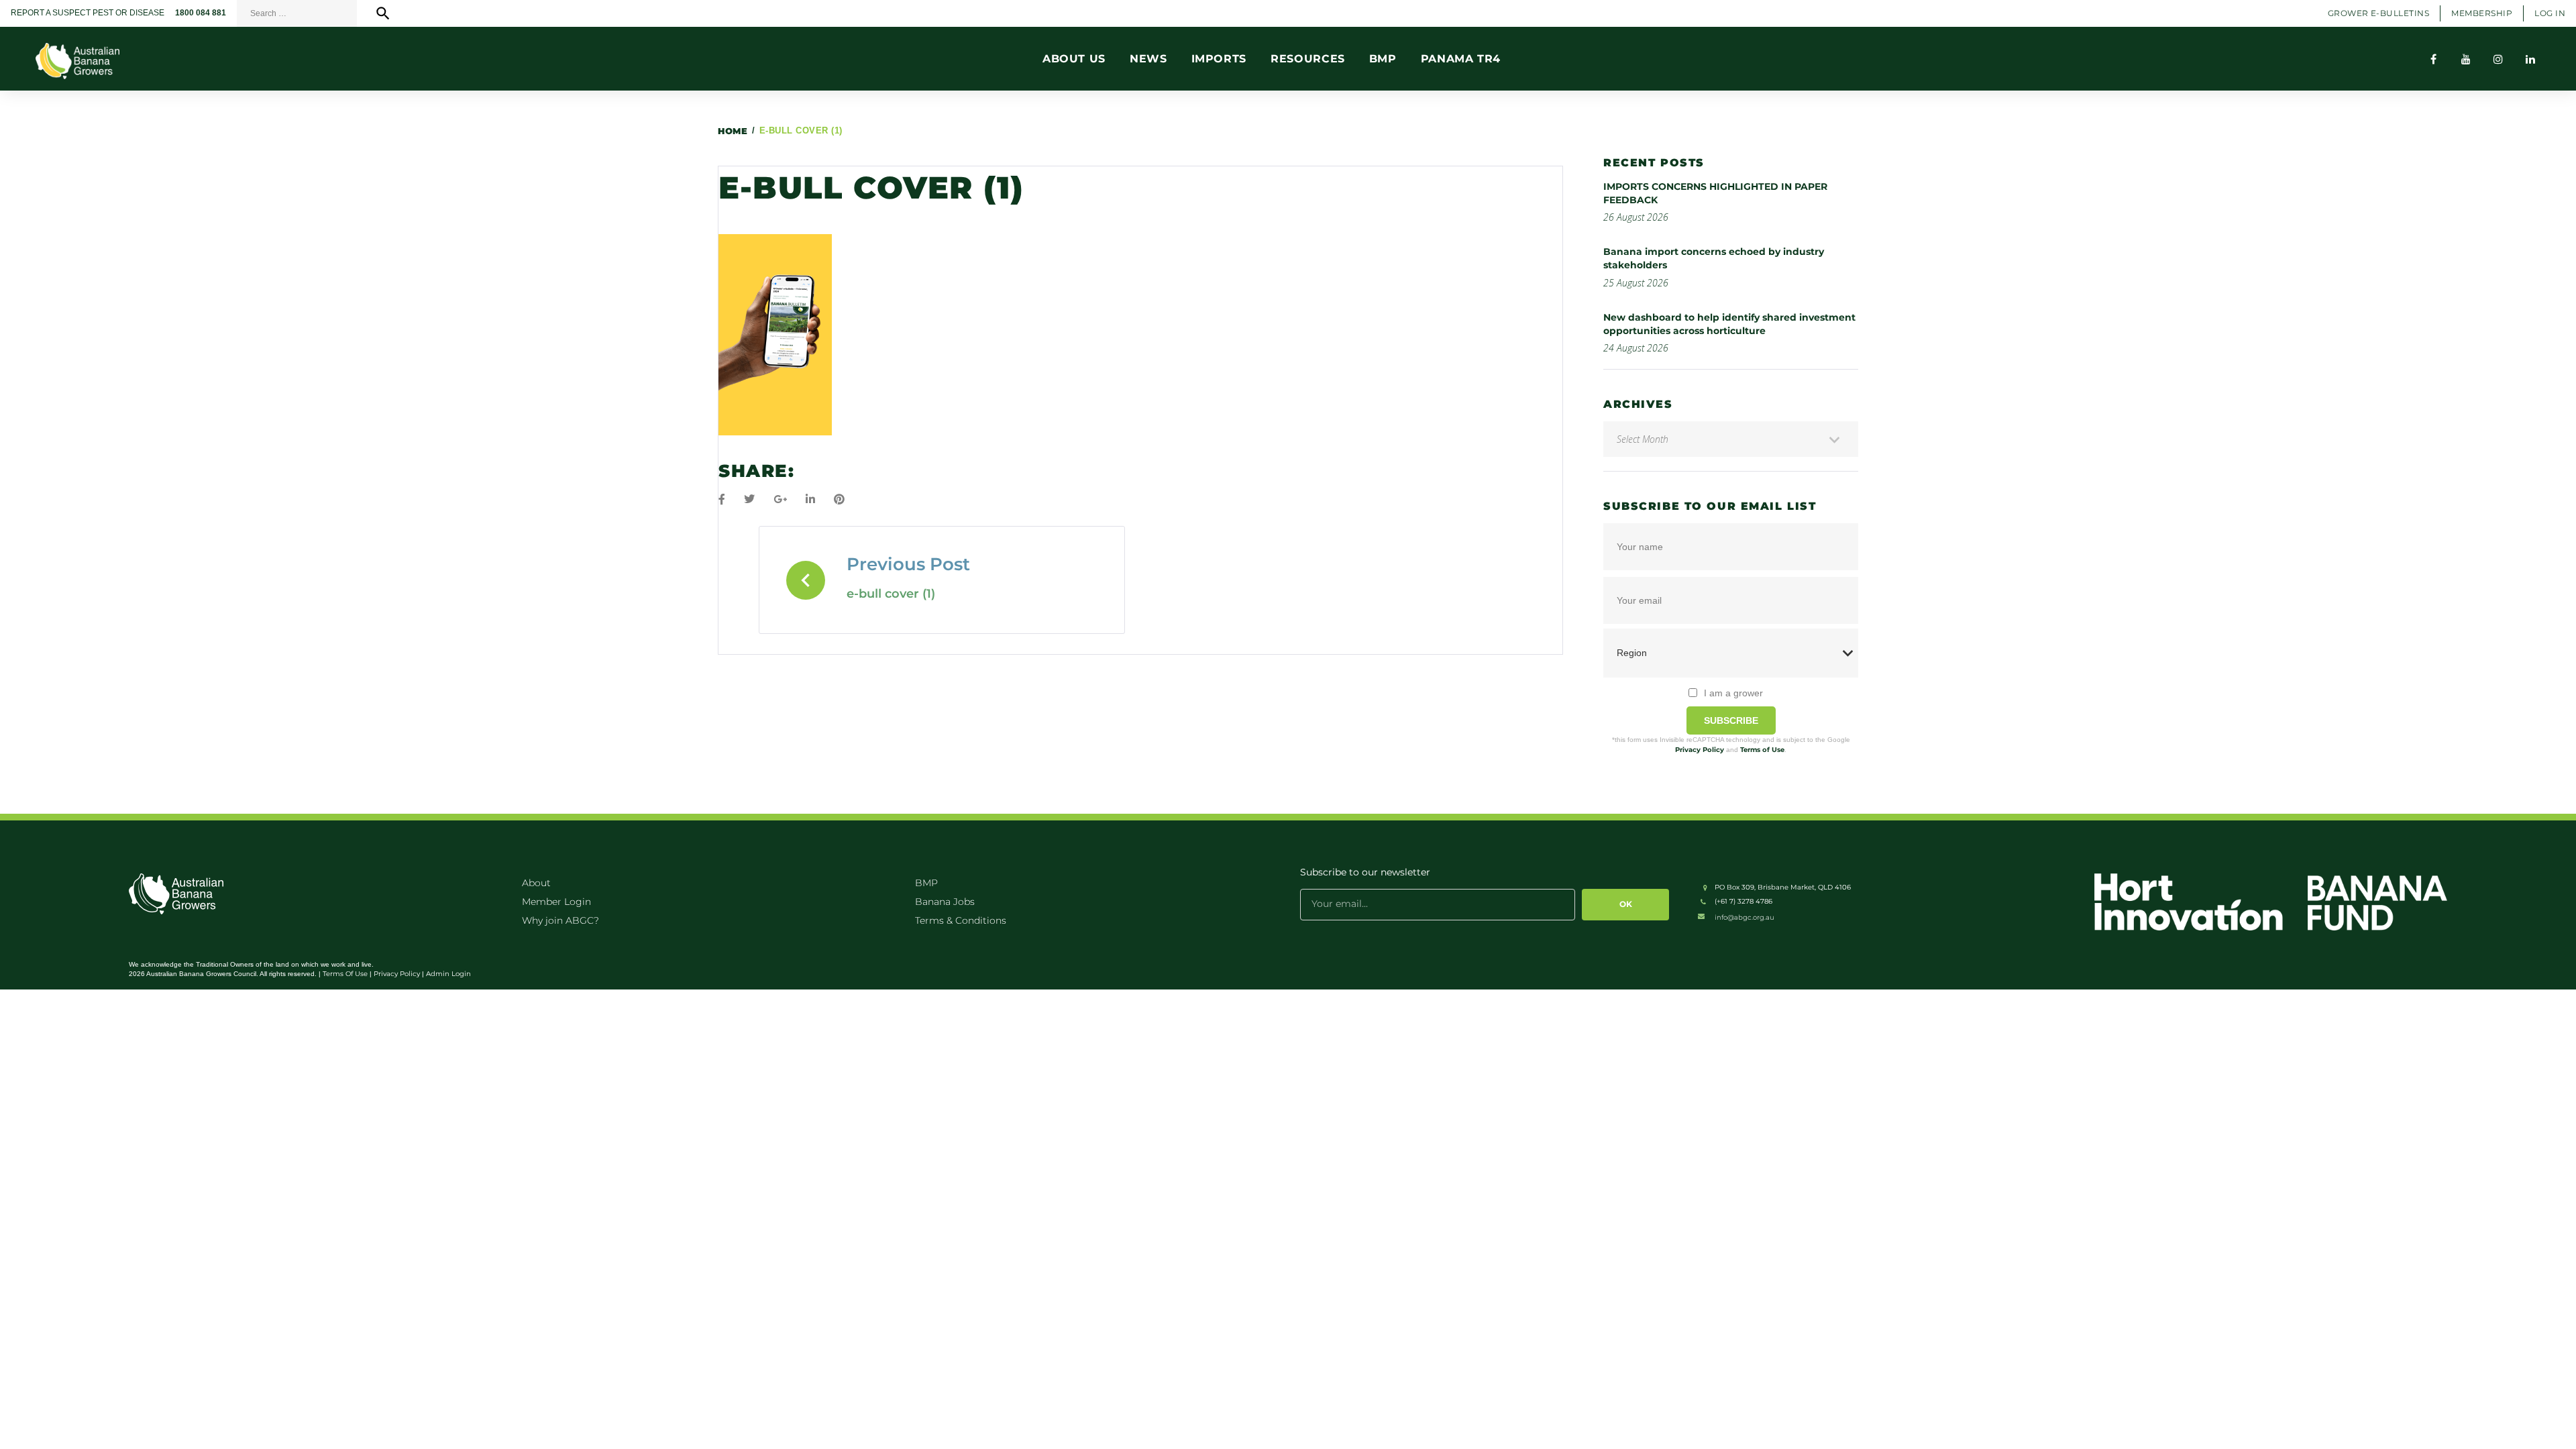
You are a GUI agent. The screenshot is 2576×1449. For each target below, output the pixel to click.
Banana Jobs (945, 902)
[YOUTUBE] (2466, 59)
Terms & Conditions (961, 920)
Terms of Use (1762, 750)
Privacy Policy (1700, 750)
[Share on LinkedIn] (810, 499)
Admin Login (448, 974)
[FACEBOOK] (2434, 59)
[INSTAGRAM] (2498, 59)
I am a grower (1733, 693)
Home (733, 131)
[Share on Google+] (780, 499)
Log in (2550, 13)
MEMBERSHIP (2482, 13)
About (536, 883)
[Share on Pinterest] (839, 499)
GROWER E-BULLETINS (2379, 13)
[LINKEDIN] (2530, 59)
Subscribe (1731, 720)
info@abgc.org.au (1745, 917)
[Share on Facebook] (722, 499)
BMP (926, 883)
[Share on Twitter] (749, 499)
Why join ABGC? (560, 920)
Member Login (556, 902)
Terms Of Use (345, 974)
